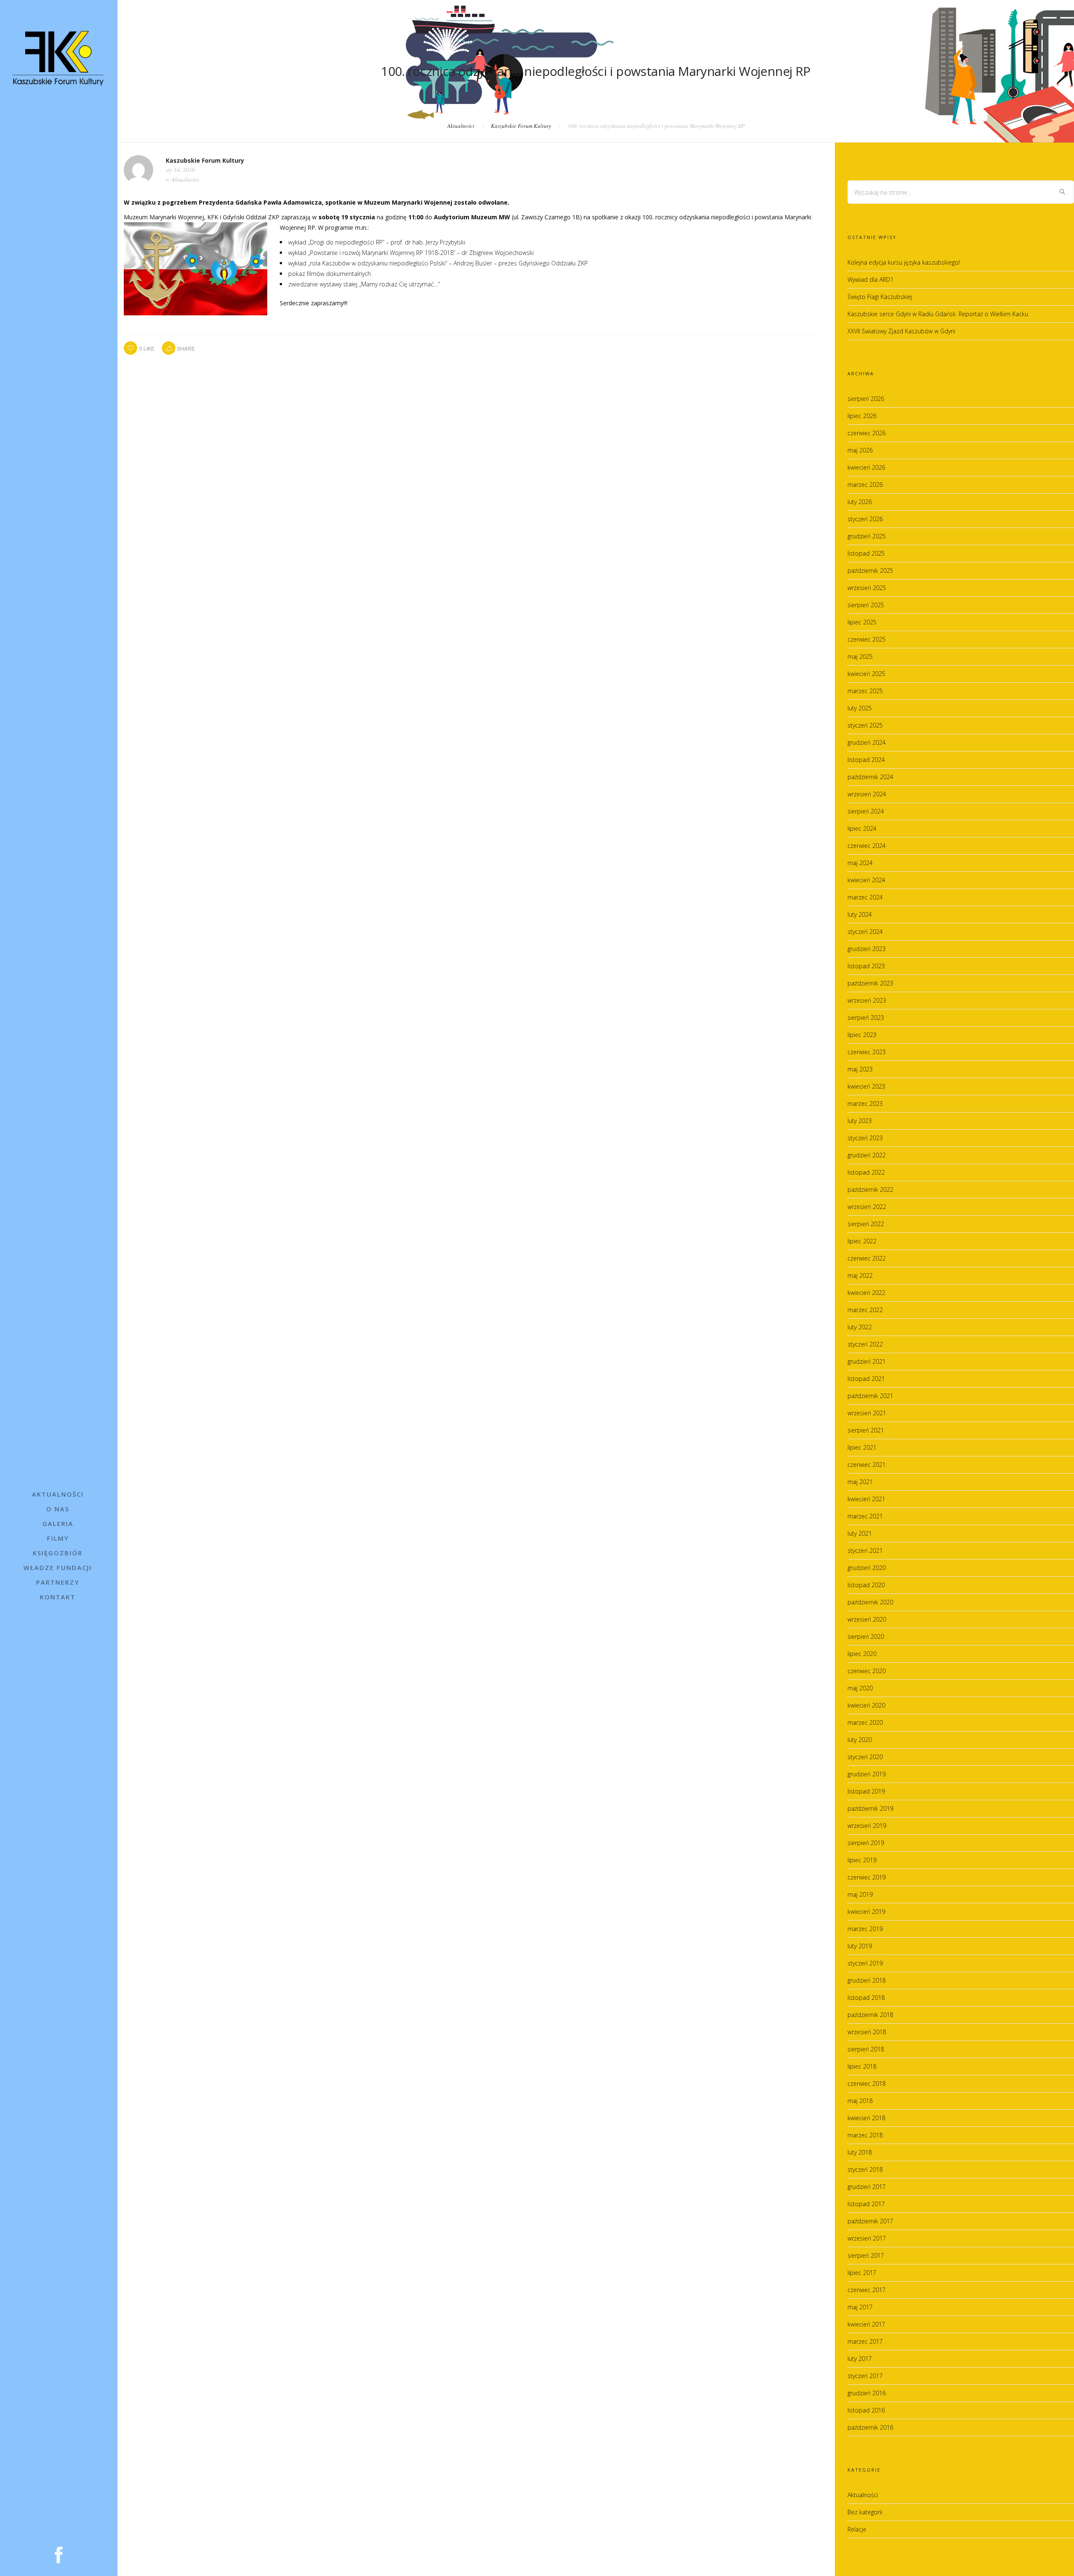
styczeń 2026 (865, 519)
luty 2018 (860, 2152)
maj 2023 (860, 1069)
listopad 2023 (866, 966)
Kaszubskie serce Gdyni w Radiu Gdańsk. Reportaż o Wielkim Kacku (938, 314)
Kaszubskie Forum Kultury (521, 126)
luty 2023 (860, 1121)
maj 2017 (860, 2307)
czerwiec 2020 (867, 1671)
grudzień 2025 (867, 536)
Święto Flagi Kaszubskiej (880, 297)
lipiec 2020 (862, 1654)
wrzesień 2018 (867, 2032)
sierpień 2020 (866, 1636)
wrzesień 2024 (867, 794)
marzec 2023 (865, 1103)
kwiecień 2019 (866, 1912)
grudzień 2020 (867, 1568)
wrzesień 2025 (867, 588)
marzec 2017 (865, 2341)
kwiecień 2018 (866, 2118)
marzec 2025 (865, 691)
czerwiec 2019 (867, 1877)
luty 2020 (860, 1740)
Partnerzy (58, 1582)
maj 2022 (860, 1275)
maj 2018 (860, 2101)
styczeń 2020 (865, 1757)
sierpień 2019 (866, 1843)
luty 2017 (860, 2359)
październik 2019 (870, 1808)
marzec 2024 (865, 897)
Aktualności (58, 1494)
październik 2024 (870, 777)
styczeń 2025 (865, 725)
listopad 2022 (866, 1172)
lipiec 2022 (862, 1241)
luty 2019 (860, 1946)
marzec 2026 (865, 485)
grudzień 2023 (867, 949)
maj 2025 (860, 656)
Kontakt (58, 1597)
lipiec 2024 (862, 828)
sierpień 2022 (866, 1224)
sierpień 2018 (866, 2049)
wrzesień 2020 (867, 1619)
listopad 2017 (866, 2204)
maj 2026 (860, 450)
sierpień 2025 (866, 605)
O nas (58, 1509)
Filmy (58, 1538)
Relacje (857, 2529)
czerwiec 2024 (867, 846)
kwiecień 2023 (866, 1086)
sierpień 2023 (866, 1018)
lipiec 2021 (862, 1447)
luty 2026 (860, 502)
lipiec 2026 (862, 416)
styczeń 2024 (865, 932)
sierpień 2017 (866, 2255)
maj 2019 (860, 1894)
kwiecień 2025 (866, 674)
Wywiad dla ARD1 (871, 279)
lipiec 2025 (862, 622)
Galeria (58, 1523)
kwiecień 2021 (866, 1499)
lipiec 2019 (862, 1860)
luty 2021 (860, 1533)
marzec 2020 (865, 1722)
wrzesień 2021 (867, 1413)
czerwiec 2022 (867, 1258)
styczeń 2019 (865, 1963)
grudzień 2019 (867, 1774)
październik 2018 (870, 2015)
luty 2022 (860, 1327)
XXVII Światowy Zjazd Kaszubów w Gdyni (901, 331)
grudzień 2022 (867, 1155)
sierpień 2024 (866, 811)
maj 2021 (860, 1482)
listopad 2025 (866, 553)
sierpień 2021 (866, 1430)
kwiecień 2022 (866, 1293)
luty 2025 (860, 708)
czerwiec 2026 (867, 433)
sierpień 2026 (866, 399)
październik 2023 (870, 983)
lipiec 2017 (862, 2273)
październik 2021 (870, 1396)
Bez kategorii (865, 2512)
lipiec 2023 (862, 1035)
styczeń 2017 (865, 2376)
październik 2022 (870, 1189)
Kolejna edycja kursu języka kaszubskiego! (904, 262)
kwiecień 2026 (866, 467)
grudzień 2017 (867, 2187)
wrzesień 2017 (867, 2238)
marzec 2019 (865, 1929)
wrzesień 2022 (867, 1207)
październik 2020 (870, 1602)
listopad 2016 (866, 2410)
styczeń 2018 (865, 2169)
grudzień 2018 (867, 1980)
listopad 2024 (866, 760)
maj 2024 (860, 863)
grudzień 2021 (867, 1361)
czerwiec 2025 (867, 639)
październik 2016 (870, 2427)
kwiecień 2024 (866, 880)
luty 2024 (860, 914)
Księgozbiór (58, 1553)
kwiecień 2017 (866, 2324)
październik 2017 (870, 2221)
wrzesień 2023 (867, 1000)
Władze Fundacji (58, 1567)
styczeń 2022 (865, 1344)
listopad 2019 (866, 1791)
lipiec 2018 (862, 2066)
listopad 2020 (866, 1585)
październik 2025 (870, 571)
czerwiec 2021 (867, 1465)
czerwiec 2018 (867, 2083)
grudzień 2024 (867, 742)
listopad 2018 (866, 1998)
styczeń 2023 (865, 1138)
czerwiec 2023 (867, 1052)
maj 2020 (860, 1688)
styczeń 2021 (865, 1551)
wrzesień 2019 (867, 1826)
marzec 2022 (865, 1310)
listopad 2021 (866, 1379)
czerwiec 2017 (867, 2290)
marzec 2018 (865, 2135)
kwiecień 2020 (866, 1705)
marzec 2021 (865, 1516)
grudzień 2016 (867, 2393)
